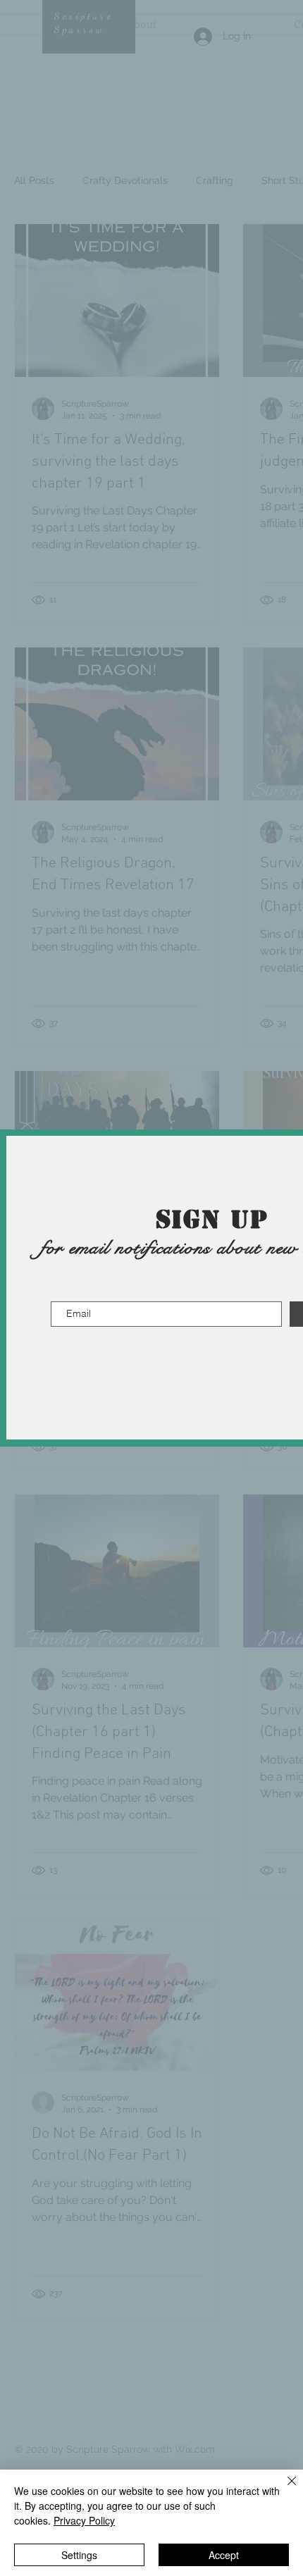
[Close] (283, 2489)
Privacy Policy (84, 2520)
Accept (224, 2555)
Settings (79, 2555)
